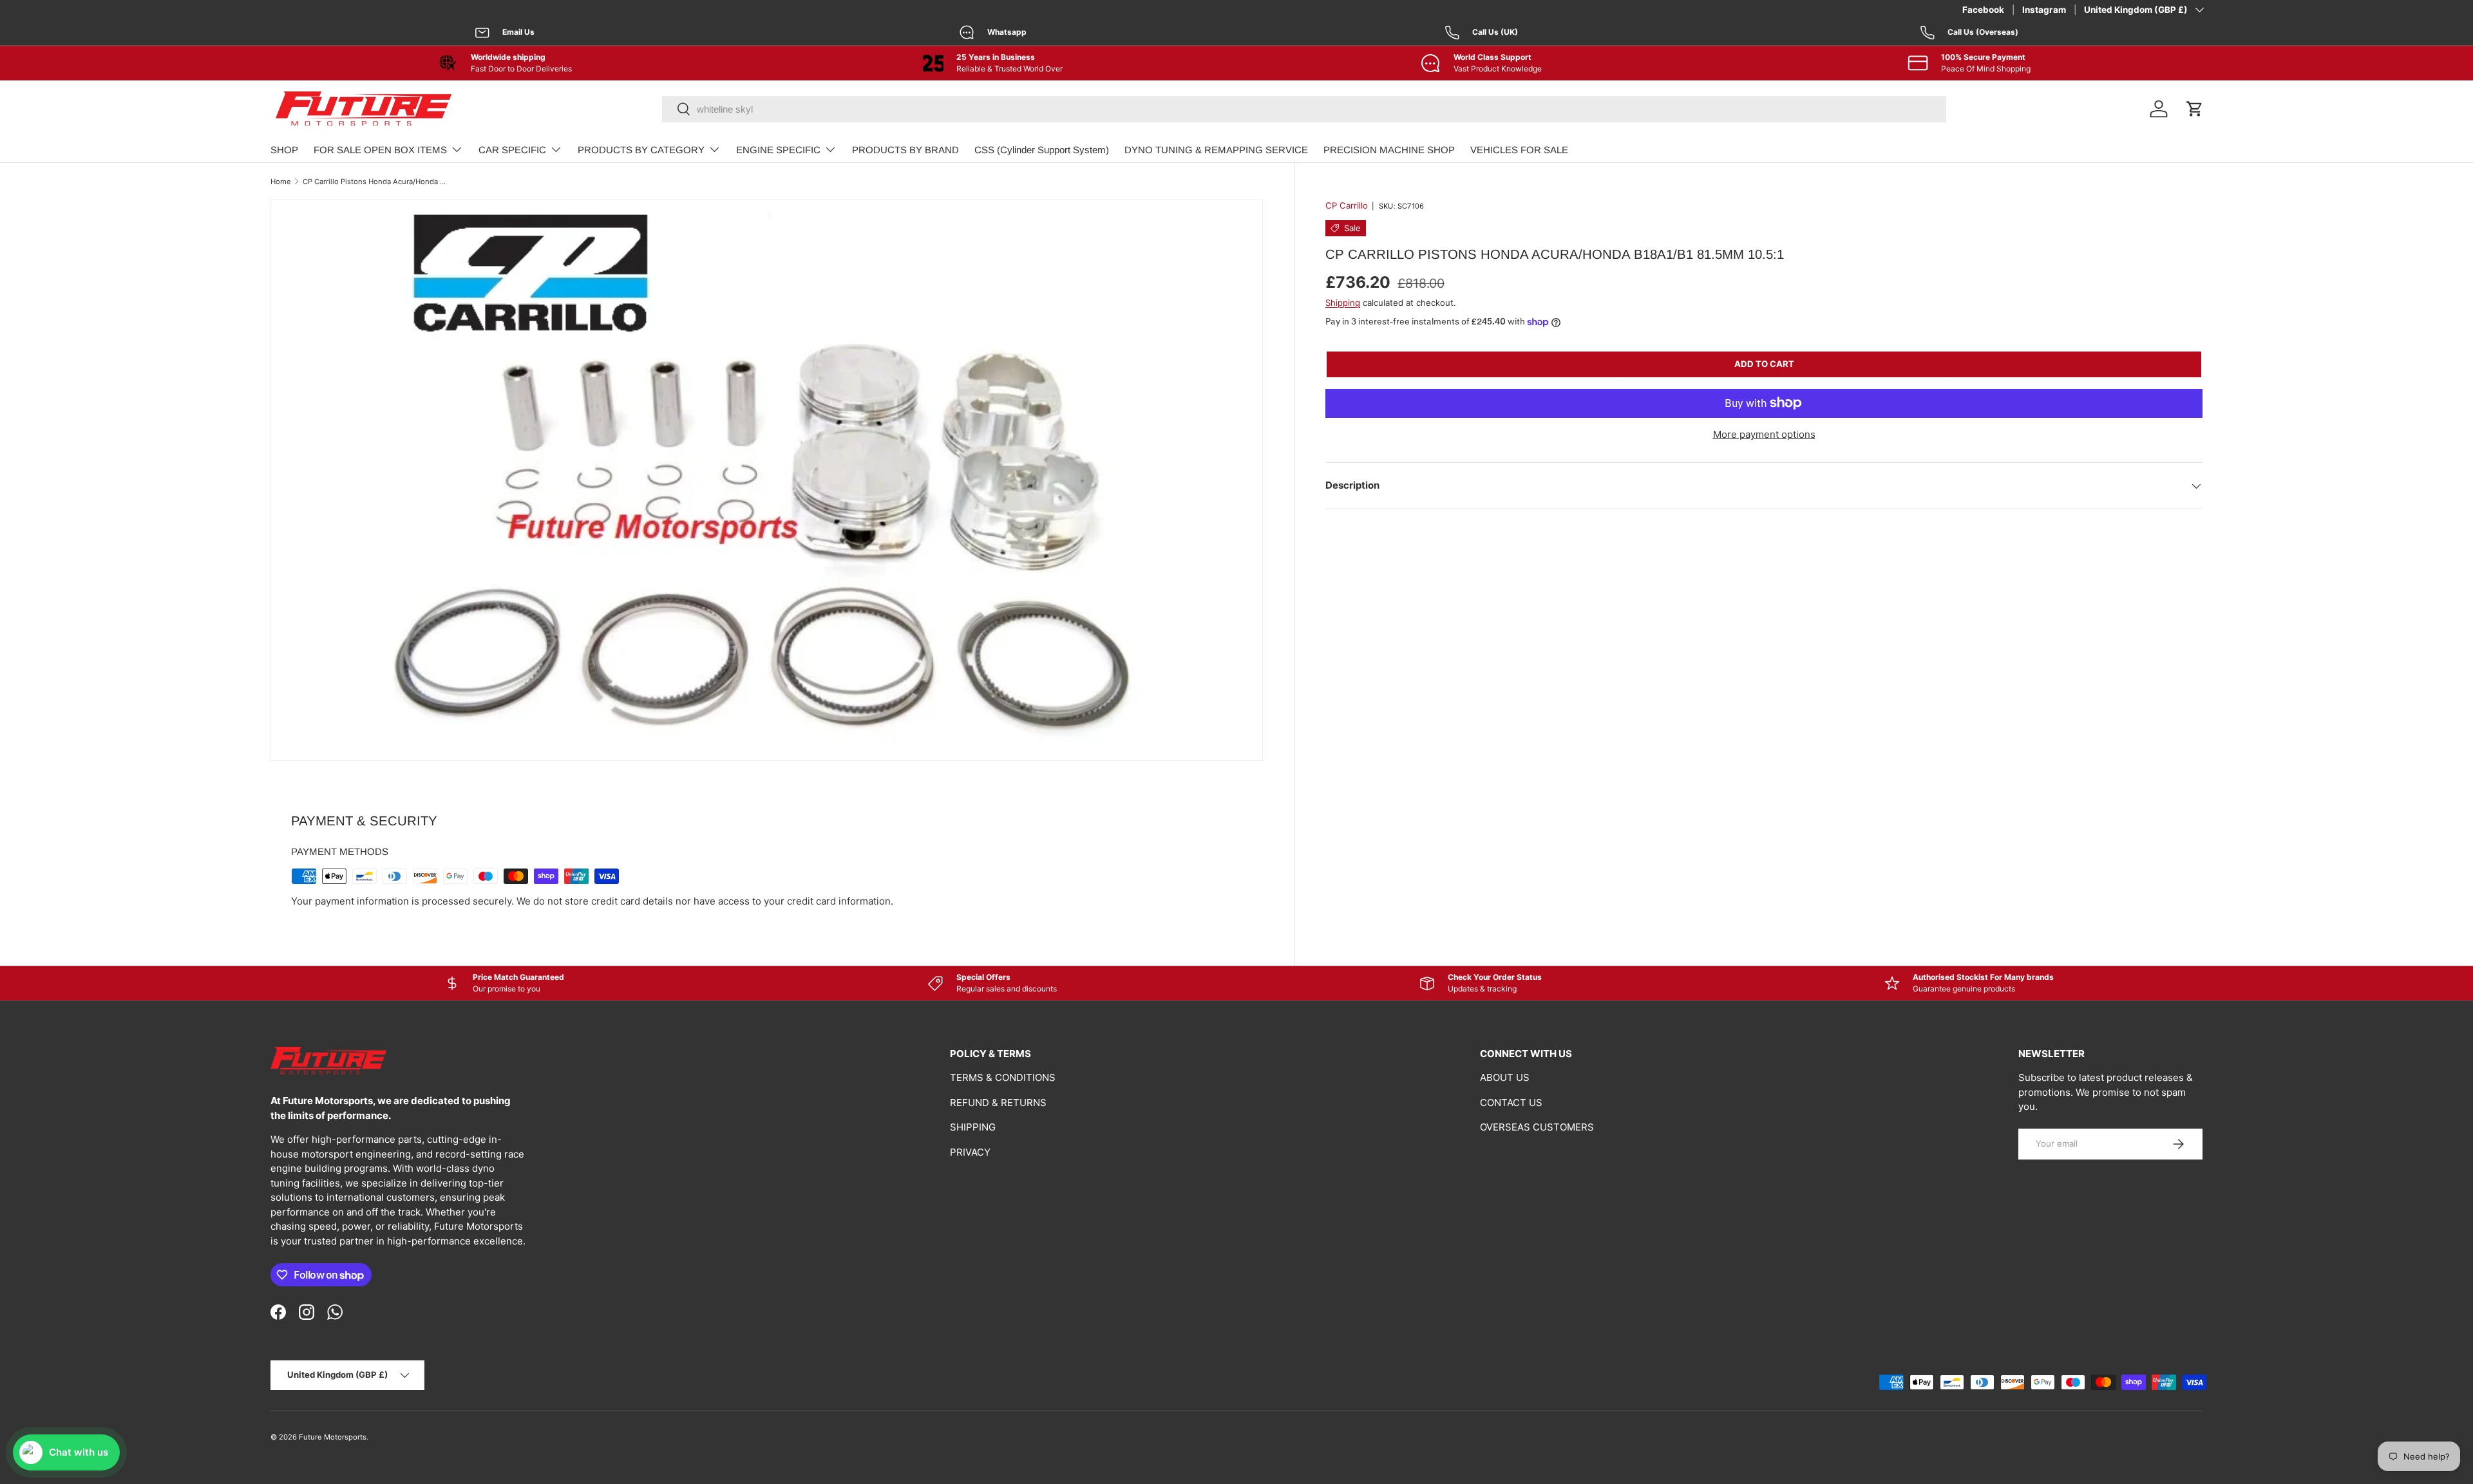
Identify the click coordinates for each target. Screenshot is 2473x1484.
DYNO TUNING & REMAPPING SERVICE (1216, 150)
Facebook (1983, 10)
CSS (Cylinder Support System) (1042, 150)
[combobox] (1304, 109)
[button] (2195, 109)
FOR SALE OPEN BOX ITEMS (380, 150)
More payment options (1764, 434)
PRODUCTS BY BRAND (905, 150)
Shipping (1343, 303)
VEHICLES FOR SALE (1519, 150)
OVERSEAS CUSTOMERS (1537, 1127)
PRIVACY (970, 1152)
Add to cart (1764, 364)
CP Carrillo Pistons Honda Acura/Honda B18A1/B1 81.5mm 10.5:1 (375, 182)
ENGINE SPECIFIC (778, 150)
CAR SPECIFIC (512, 150)
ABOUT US (1505, 1077)
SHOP (284, 150)
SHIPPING (973, 1127)
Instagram (2044, 10)
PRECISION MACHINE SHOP (1389, 150)
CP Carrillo (1347, 205)
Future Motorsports (333, 1437)
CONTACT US (1511, 1103)
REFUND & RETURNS (998, 1103)
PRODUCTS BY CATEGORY (641, 150)
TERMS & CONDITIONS (1003, 1077)
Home (281, 182)
